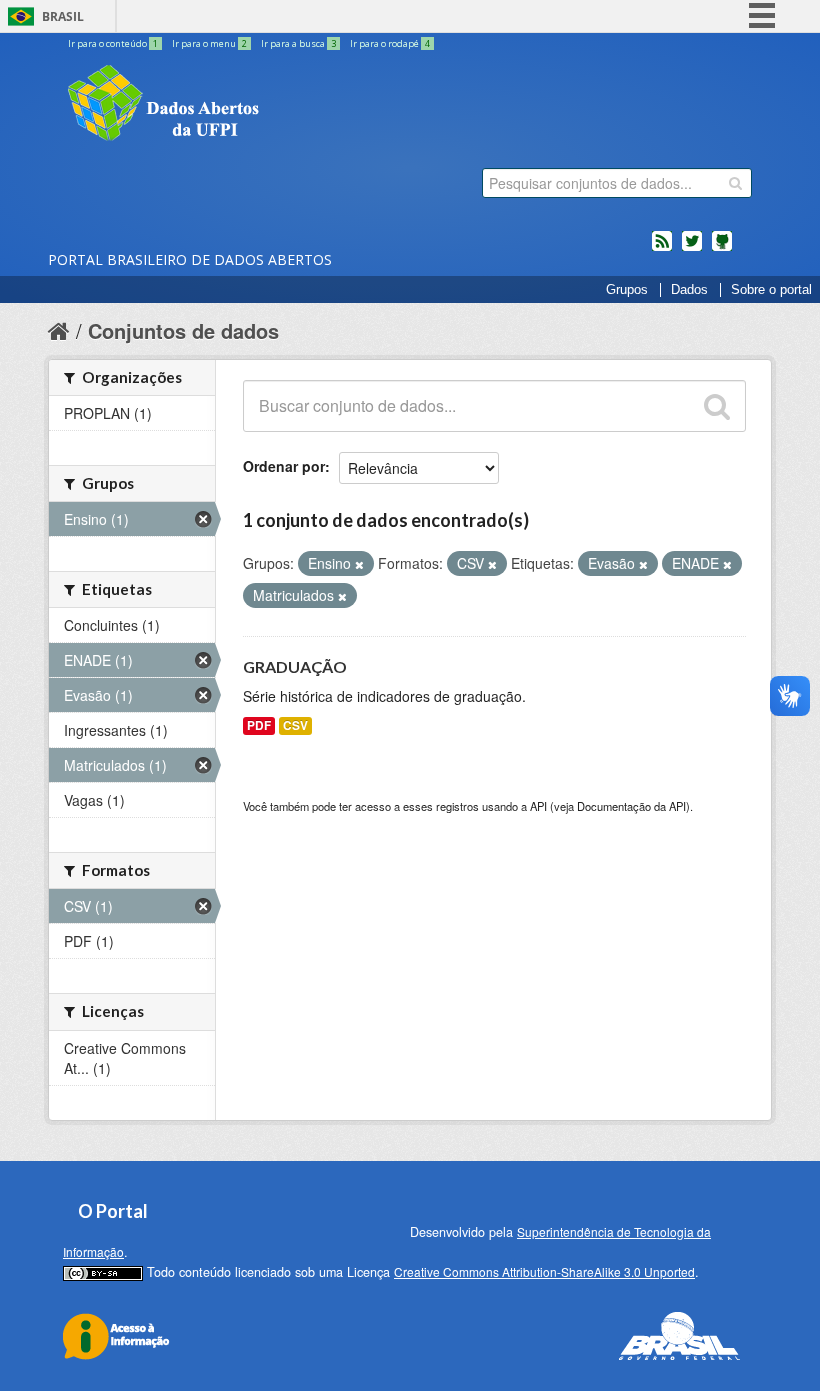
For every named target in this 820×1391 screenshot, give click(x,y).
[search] (735, 183)
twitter (692, 249)
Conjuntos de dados (183, 330)
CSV (295, 725)
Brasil (63, 16)
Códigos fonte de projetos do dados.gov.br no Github (722, 249)
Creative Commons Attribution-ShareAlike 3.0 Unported (544, 1271)
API (538, 806)
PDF (259, 725)
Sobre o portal (771, 290)
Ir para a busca (298, 43)
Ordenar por (284, 466)
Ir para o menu (209, 43)
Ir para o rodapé (390, 43)
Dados (689, 290)
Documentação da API (631, 806)
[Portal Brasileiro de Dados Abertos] (283, 105)
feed (662, 249)
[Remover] (359, 564)
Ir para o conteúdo (113, 43)
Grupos (627, 290)
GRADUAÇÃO (295, 666)
